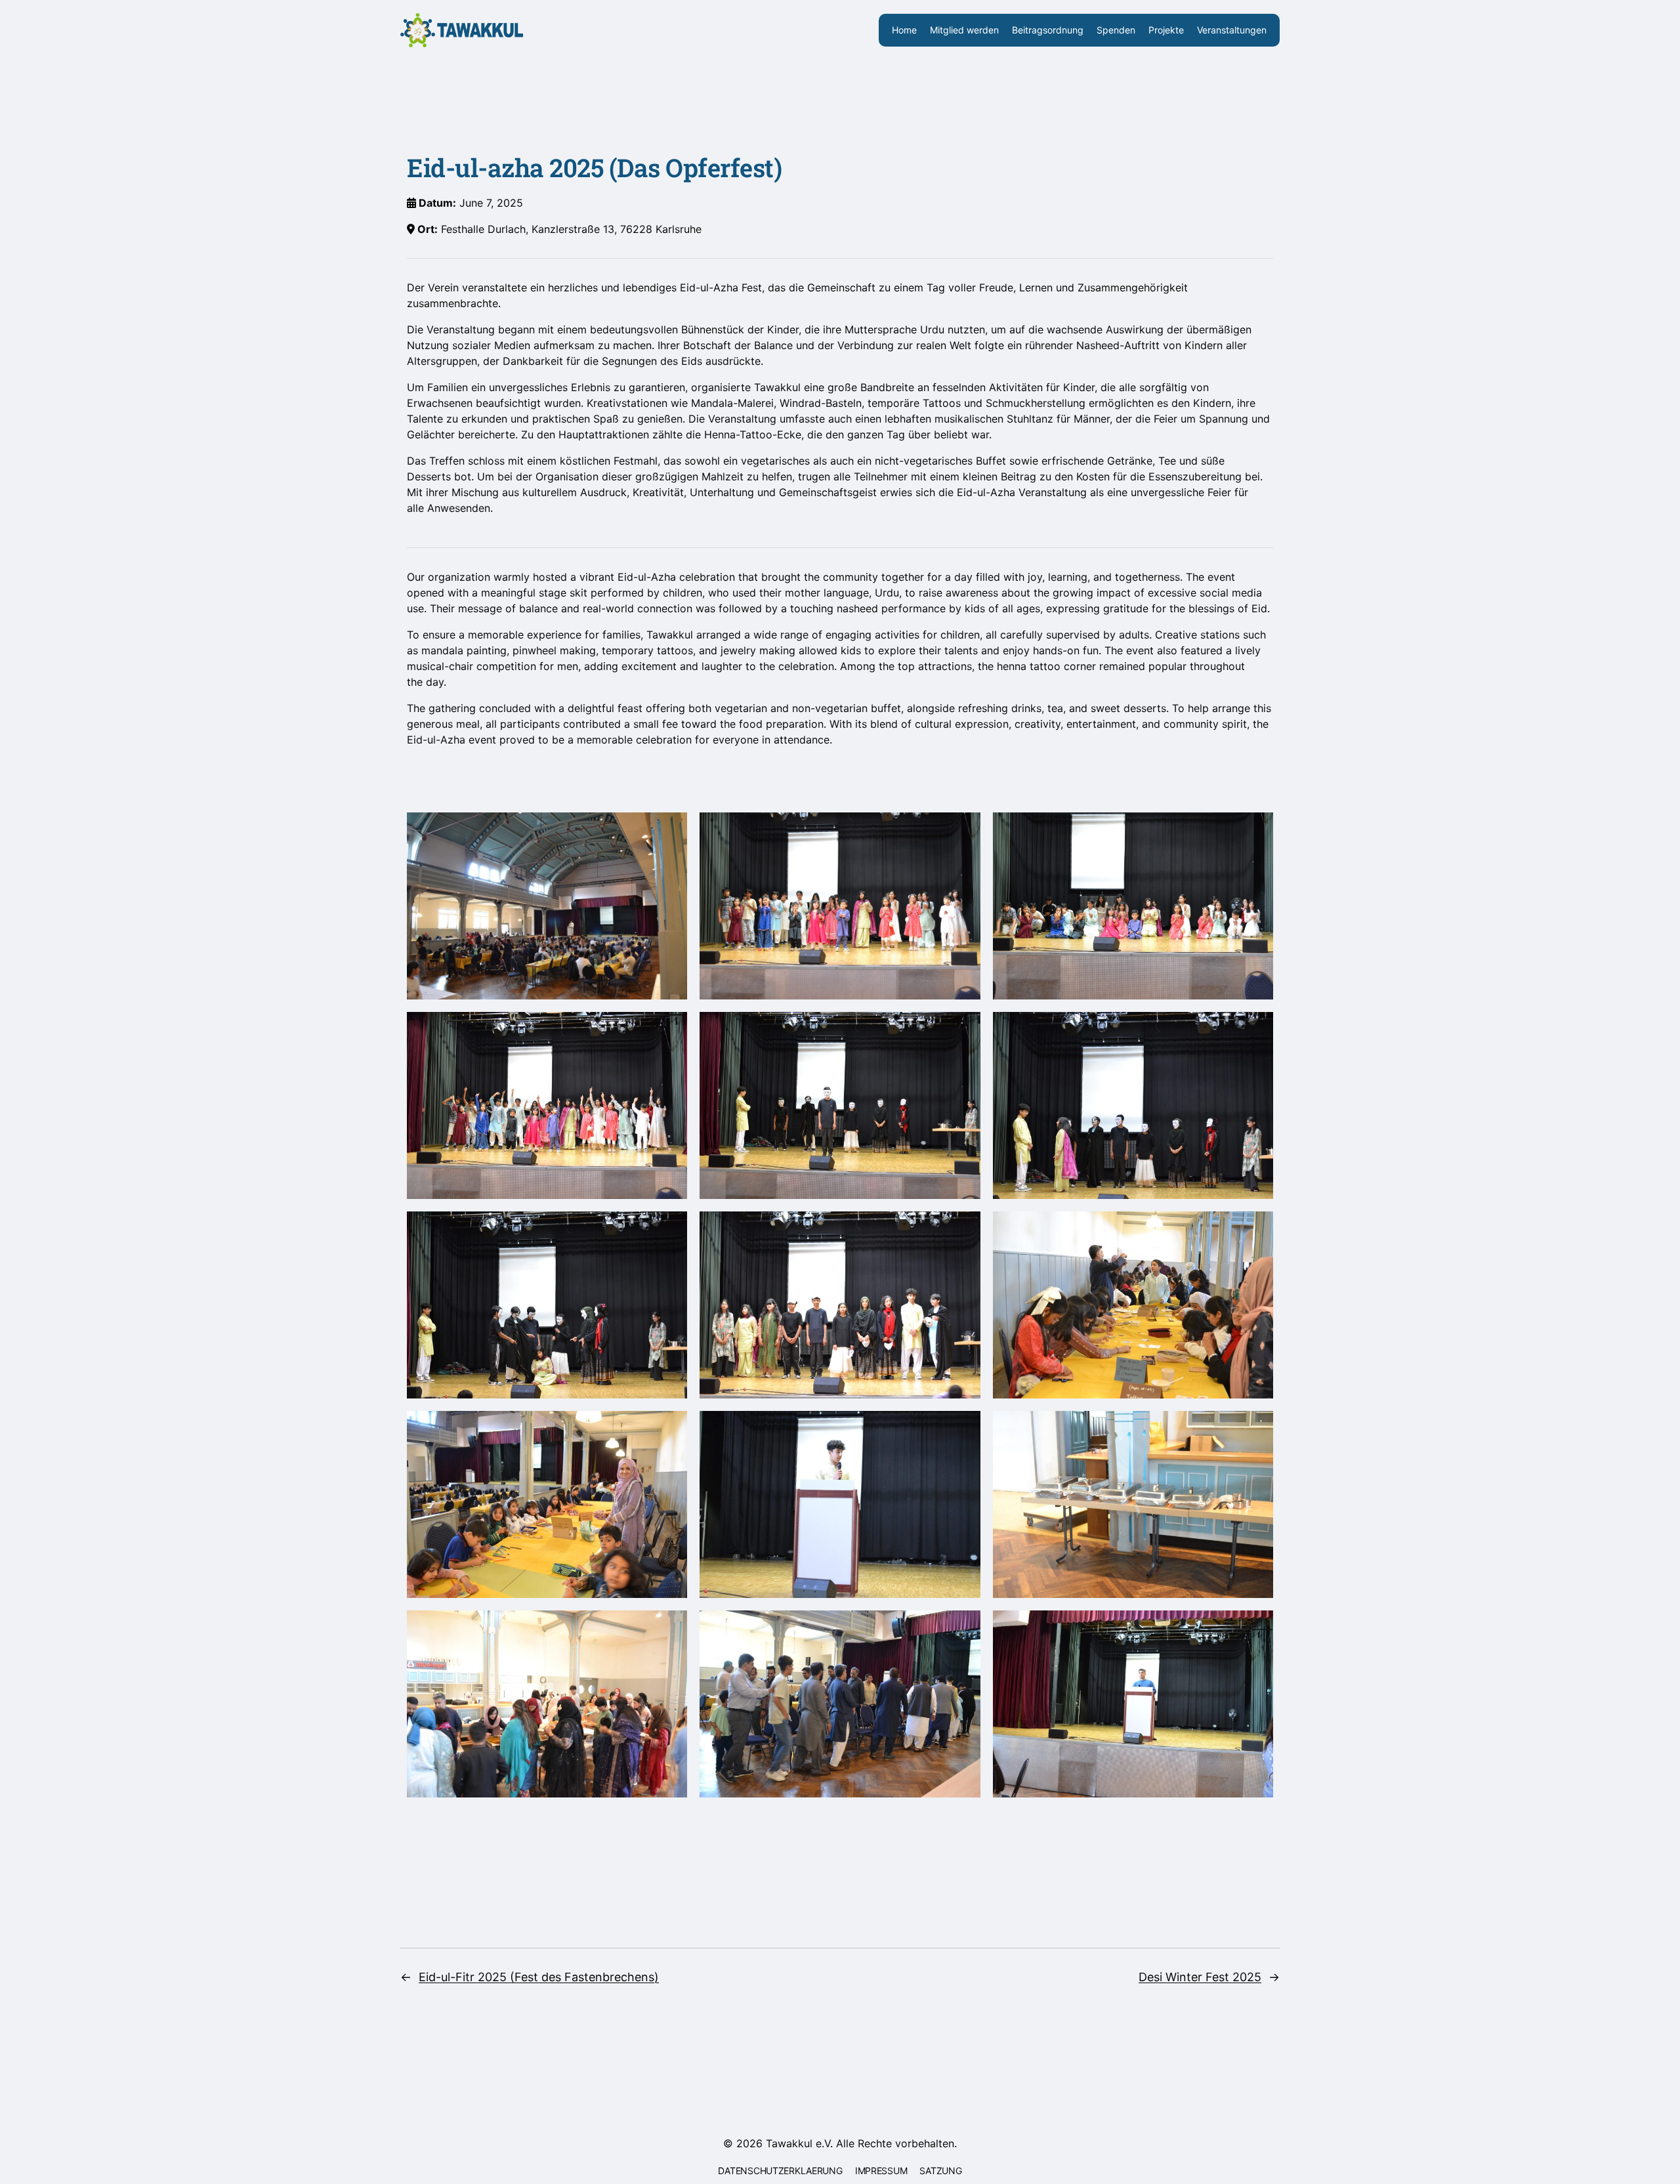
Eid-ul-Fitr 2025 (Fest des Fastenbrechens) (539, 1977)
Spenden (1116, 30)
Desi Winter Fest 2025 (1200, 1977)
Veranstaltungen (1232, 30)
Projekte (1166, 30)
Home (904, 30)
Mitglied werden (964, 30)
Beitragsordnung (1048, 30)
